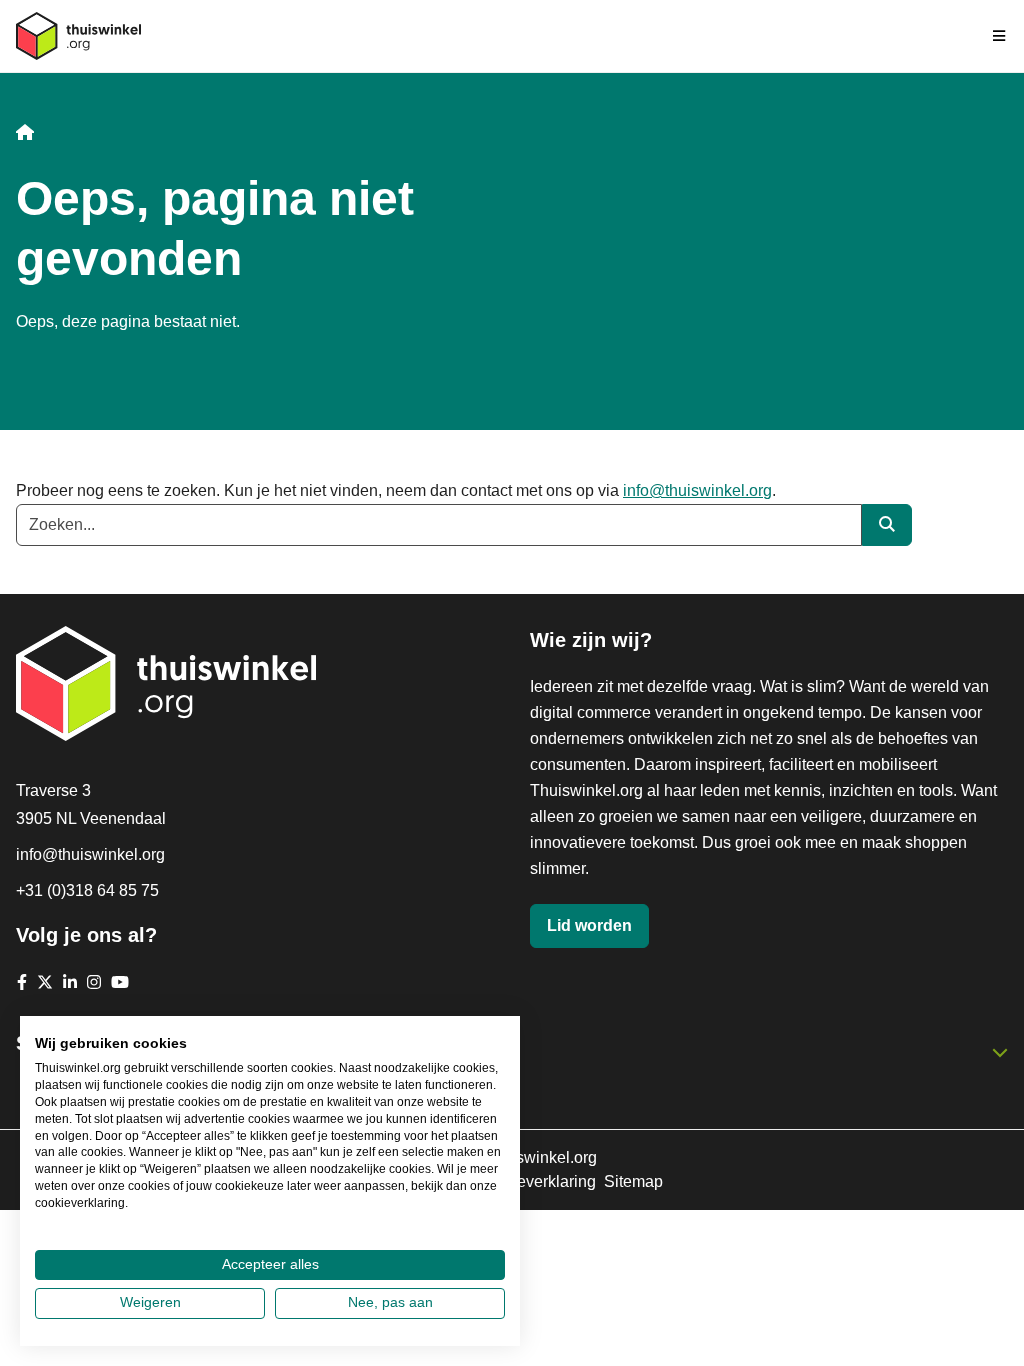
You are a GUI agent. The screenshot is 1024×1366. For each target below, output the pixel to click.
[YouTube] (120, 982)
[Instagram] (94, 982)
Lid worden (589, 925)
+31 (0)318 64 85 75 (87, 890)
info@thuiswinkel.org (697, 490)
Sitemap (633, 1181)
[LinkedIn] (70, 982)
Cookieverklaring (535, 1181)
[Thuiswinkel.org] (78, 36)
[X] (45, 982)
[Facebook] (22, 982)
